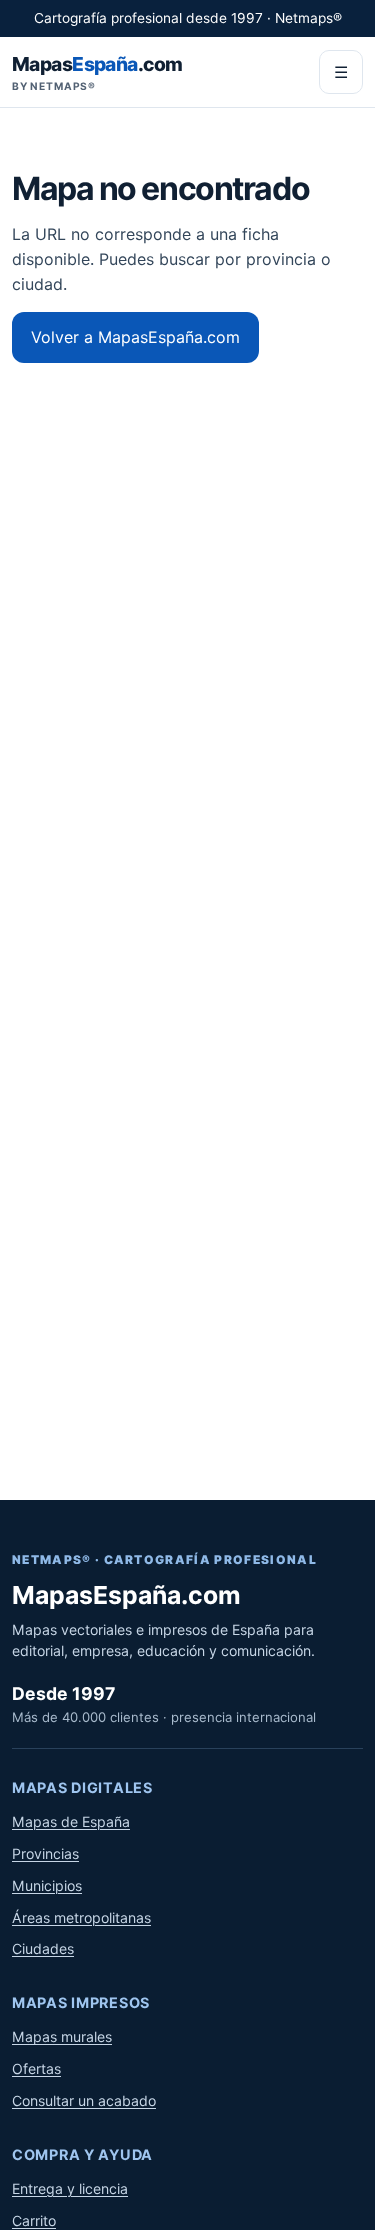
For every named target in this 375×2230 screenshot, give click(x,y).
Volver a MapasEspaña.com (135, 337)
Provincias (45, 1853)
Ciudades (43, 1948)
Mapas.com (97, 72)
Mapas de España (71, 1821)
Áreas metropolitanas (81, 1917)
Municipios (47, 1885)
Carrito (34, 2220)
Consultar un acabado (84, 2100)
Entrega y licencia (70, 2188)
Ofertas (36, 2068)
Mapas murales (62, 2036)
